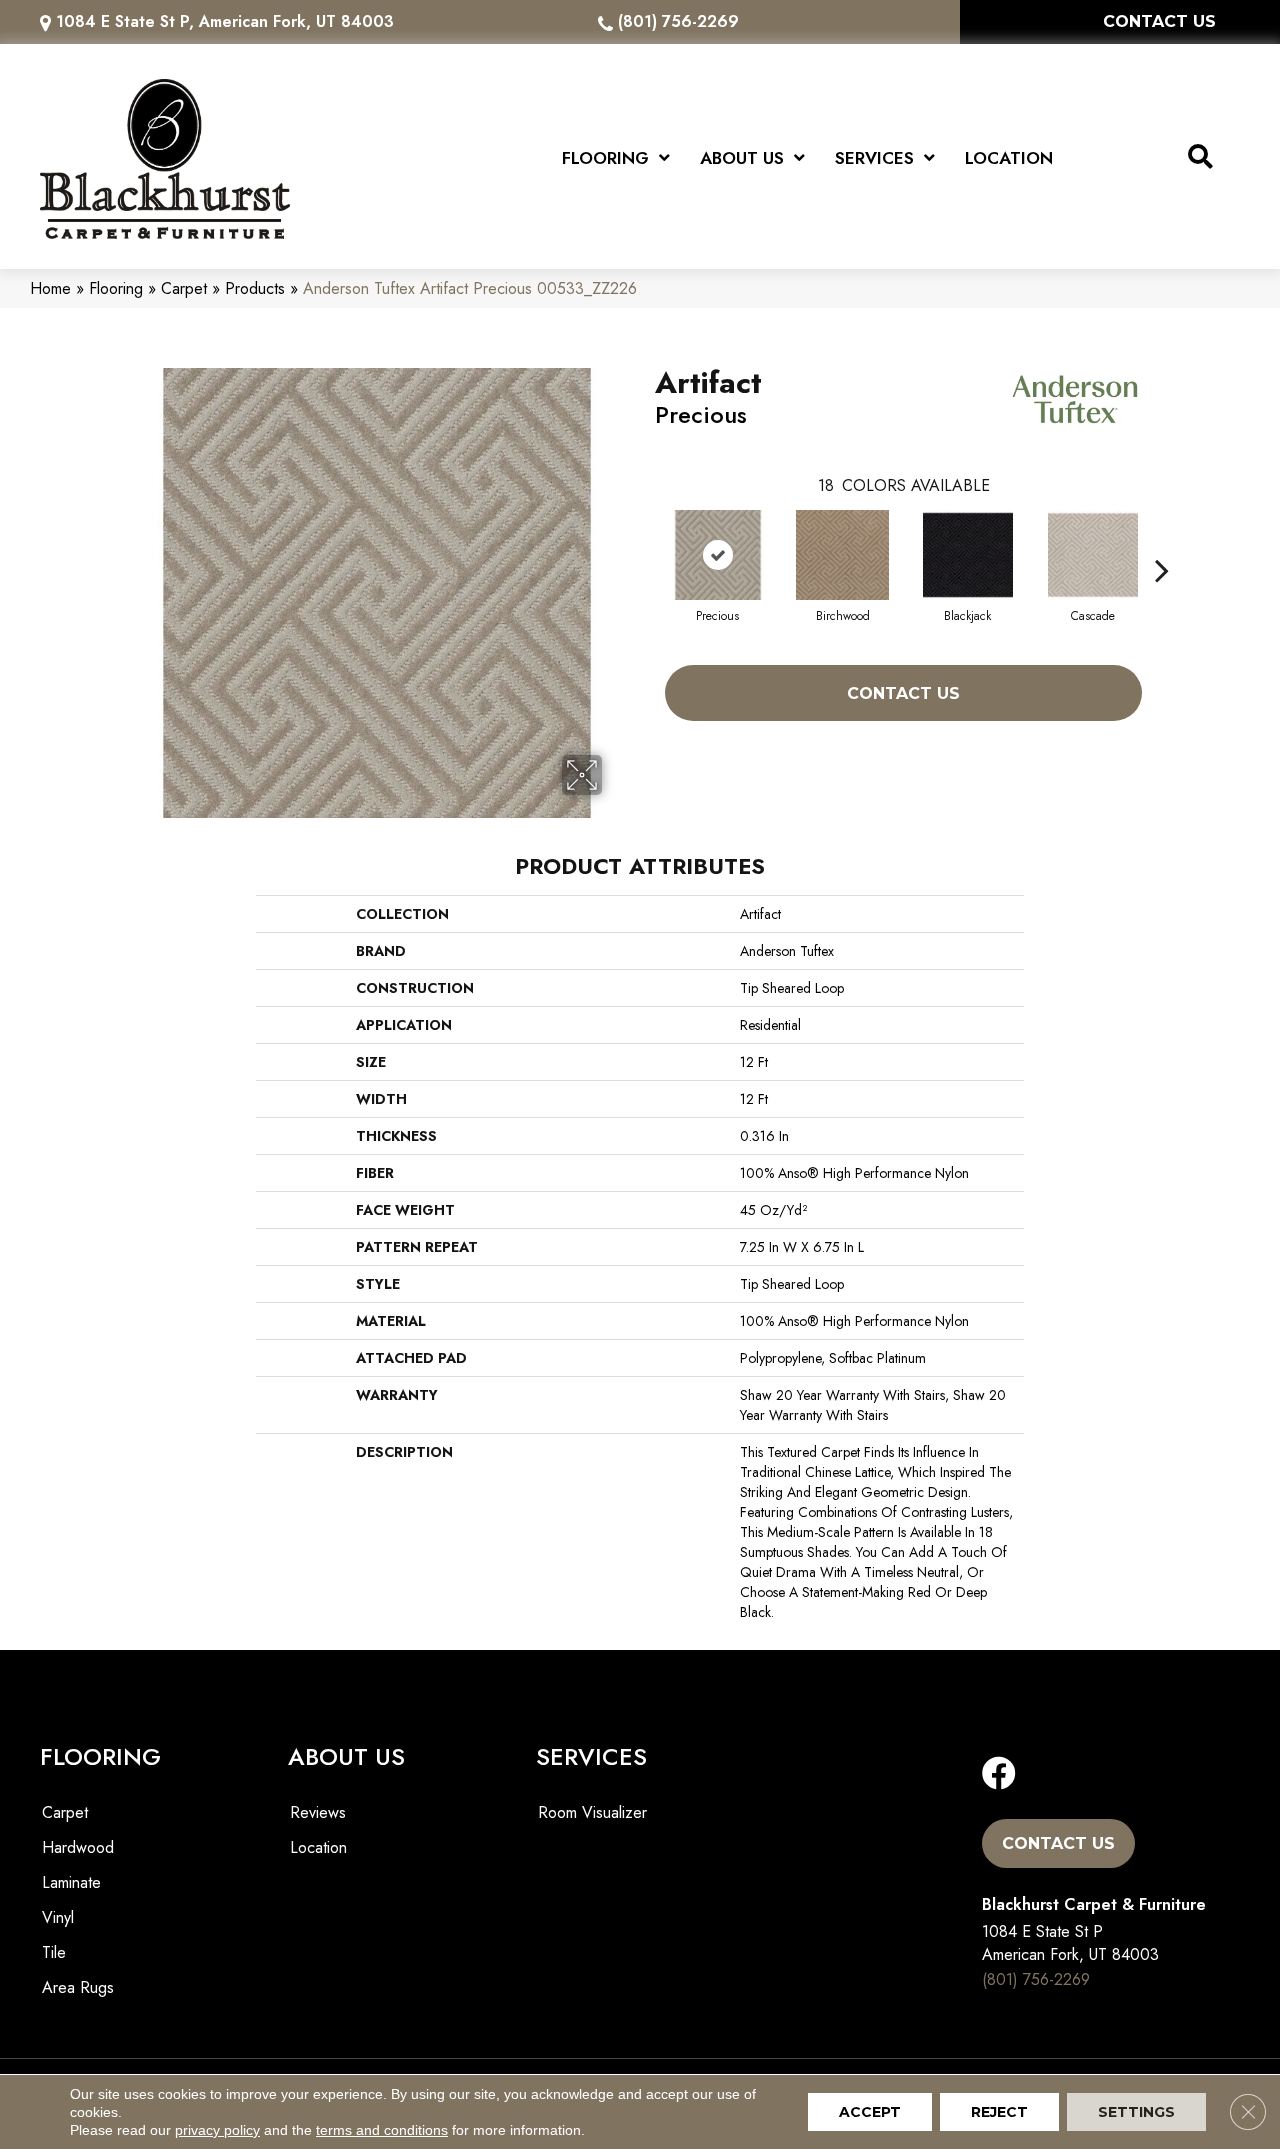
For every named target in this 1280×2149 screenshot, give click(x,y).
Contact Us (903, 693)
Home (50, 288)
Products (255, 288)
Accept (870, 2112)
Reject (999, 2112)
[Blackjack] (968, 555)
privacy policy (217, 2130)
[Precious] (718, 555)
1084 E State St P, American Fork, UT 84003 (225, 21)
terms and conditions (382, 2130)
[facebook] (999, 1774)
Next (1162, 540)
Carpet (184, 288)
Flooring (116, 288)
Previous (645, 540)
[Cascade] (1093, 555)
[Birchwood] (843, 555)
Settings (1136, 2112)
